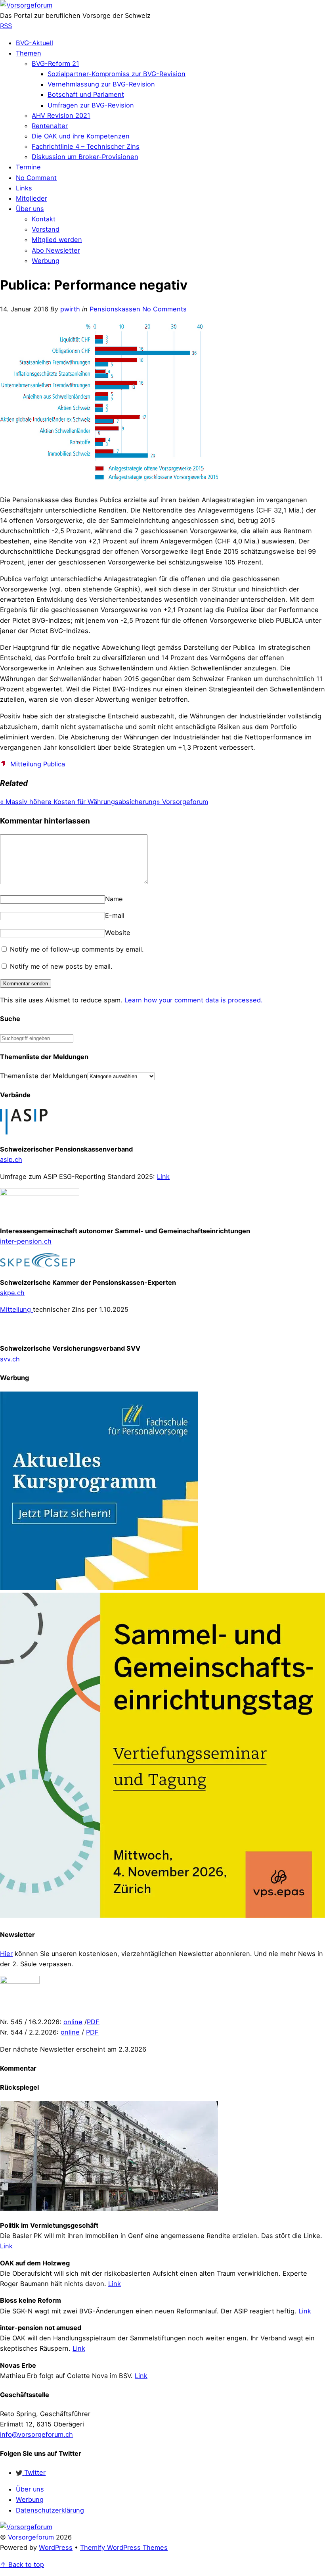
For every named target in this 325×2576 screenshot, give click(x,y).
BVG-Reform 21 (55, 63)
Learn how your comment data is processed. (194, 1000)
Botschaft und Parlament (86, 94)
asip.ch (11, 1159)
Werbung (46, 261)
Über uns (30, 209)
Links (24, 188)
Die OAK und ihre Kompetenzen (81, 136)
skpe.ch (12, 1293)
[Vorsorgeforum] (26, 5)
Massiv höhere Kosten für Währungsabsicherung (78, 802)
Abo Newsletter (56, 250)
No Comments (164, 309)
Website (118, 933)
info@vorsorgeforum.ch (36, 2434)
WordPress (56, 2547)
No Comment (36, 178)
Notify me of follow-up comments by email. (77, 949)
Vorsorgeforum (182, 802)
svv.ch (10, 1359)
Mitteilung (16, 1309)
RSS (6, 26)
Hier (6, 1954)
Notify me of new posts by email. (61, 966)
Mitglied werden (57, 240)
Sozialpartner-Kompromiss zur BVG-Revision (117, 74)
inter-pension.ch (26, 1241)
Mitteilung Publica (38, 764)
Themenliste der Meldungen (44, 1076)
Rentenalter (50, 126)
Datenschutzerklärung (50, 2510)
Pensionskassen (115, 309)
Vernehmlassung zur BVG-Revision (101, 84)
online (73, 2022)
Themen (29, 53)
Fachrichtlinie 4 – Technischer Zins (86, 146)
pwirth (70, 309)
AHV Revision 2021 (61, 115)
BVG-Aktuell (34, 43)
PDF (93, 2022)
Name (114, 899)
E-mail (115, 916)
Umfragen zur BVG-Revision (91, 105)
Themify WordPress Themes (124, 2547)
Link (163, 1177)
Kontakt (44, 219)
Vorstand (46, 229)
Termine (28, 167)
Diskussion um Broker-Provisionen (85, 157)
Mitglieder (32, 198)
